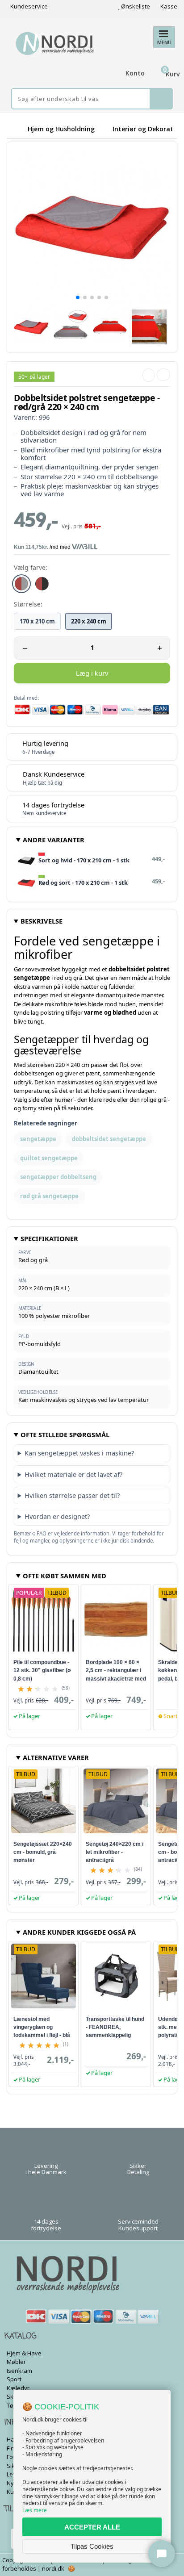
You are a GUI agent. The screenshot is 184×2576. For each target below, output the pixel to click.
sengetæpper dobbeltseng (58, 1177)
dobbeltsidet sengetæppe (109, 1139)
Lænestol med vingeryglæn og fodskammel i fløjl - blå (42, 2027)
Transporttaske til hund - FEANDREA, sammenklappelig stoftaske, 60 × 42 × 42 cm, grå (115, 2035)
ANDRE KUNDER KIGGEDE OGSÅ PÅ (79, 1932)
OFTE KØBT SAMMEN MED (65, 1576)
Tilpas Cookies (92, 2546)
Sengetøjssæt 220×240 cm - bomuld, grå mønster (43, 1852)
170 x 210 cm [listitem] (37, 621)
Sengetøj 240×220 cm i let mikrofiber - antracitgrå (115, 1852)
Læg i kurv (92, 673)
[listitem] (21, 584)
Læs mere (35, 2510)
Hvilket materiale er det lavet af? (73, 1474)
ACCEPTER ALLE (92, 2527)
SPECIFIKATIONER (49, 1238)
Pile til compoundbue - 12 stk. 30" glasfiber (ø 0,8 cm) (42, 1670)
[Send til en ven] (148, 375)
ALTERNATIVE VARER (56, 1757)
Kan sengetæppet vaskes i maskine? (79, 1453)
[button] (78, 297)
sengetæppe (38, 1139)
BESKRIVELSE (42, 921)
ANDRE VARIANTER (54, 840)
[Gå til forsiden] (16, 129)
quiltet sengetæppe (49, 1158)
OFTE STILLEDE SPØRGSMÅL (65, 1434)
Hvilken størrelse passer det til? (72, 1495)
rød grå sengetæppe (49, 1196)
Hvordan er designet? (57, 1516)
